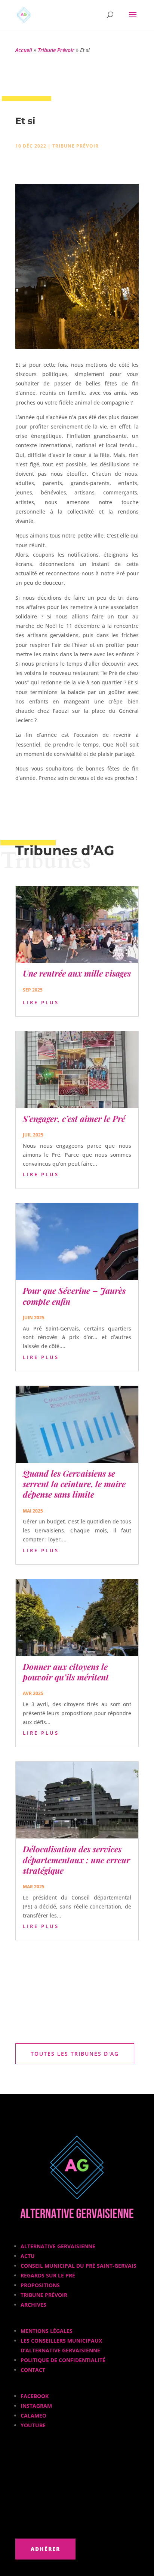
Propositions (40, 2285)
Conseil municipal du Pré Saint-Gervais (78, 2266)
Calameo (33, 2415)
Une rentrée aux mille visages (77, 973)
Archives (33, 2305)
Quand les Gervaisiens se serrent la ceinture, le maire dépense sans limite (74, 1484)
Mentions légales (47, 2331)
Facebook (35, 2396)
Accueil (24, 50)
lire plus (41, 1002)
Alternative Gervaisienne (58, 2246)
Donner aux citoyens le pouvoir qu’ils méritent (66, 1672)
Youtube (33, 2425)
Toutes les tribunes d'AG (75, 2054)
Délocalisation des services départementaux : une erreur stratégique (76, 1860)
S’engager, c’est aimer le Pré (74, 1119)
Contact (33, 2370)
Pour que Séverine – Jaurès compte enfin (74, 1296)
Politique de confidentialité (63, 2360)
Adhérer (45, 2549)
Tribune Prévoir (56, 50)
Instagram (36, 2406)
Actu (28, 2256)
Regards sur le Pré (48, 2275)
